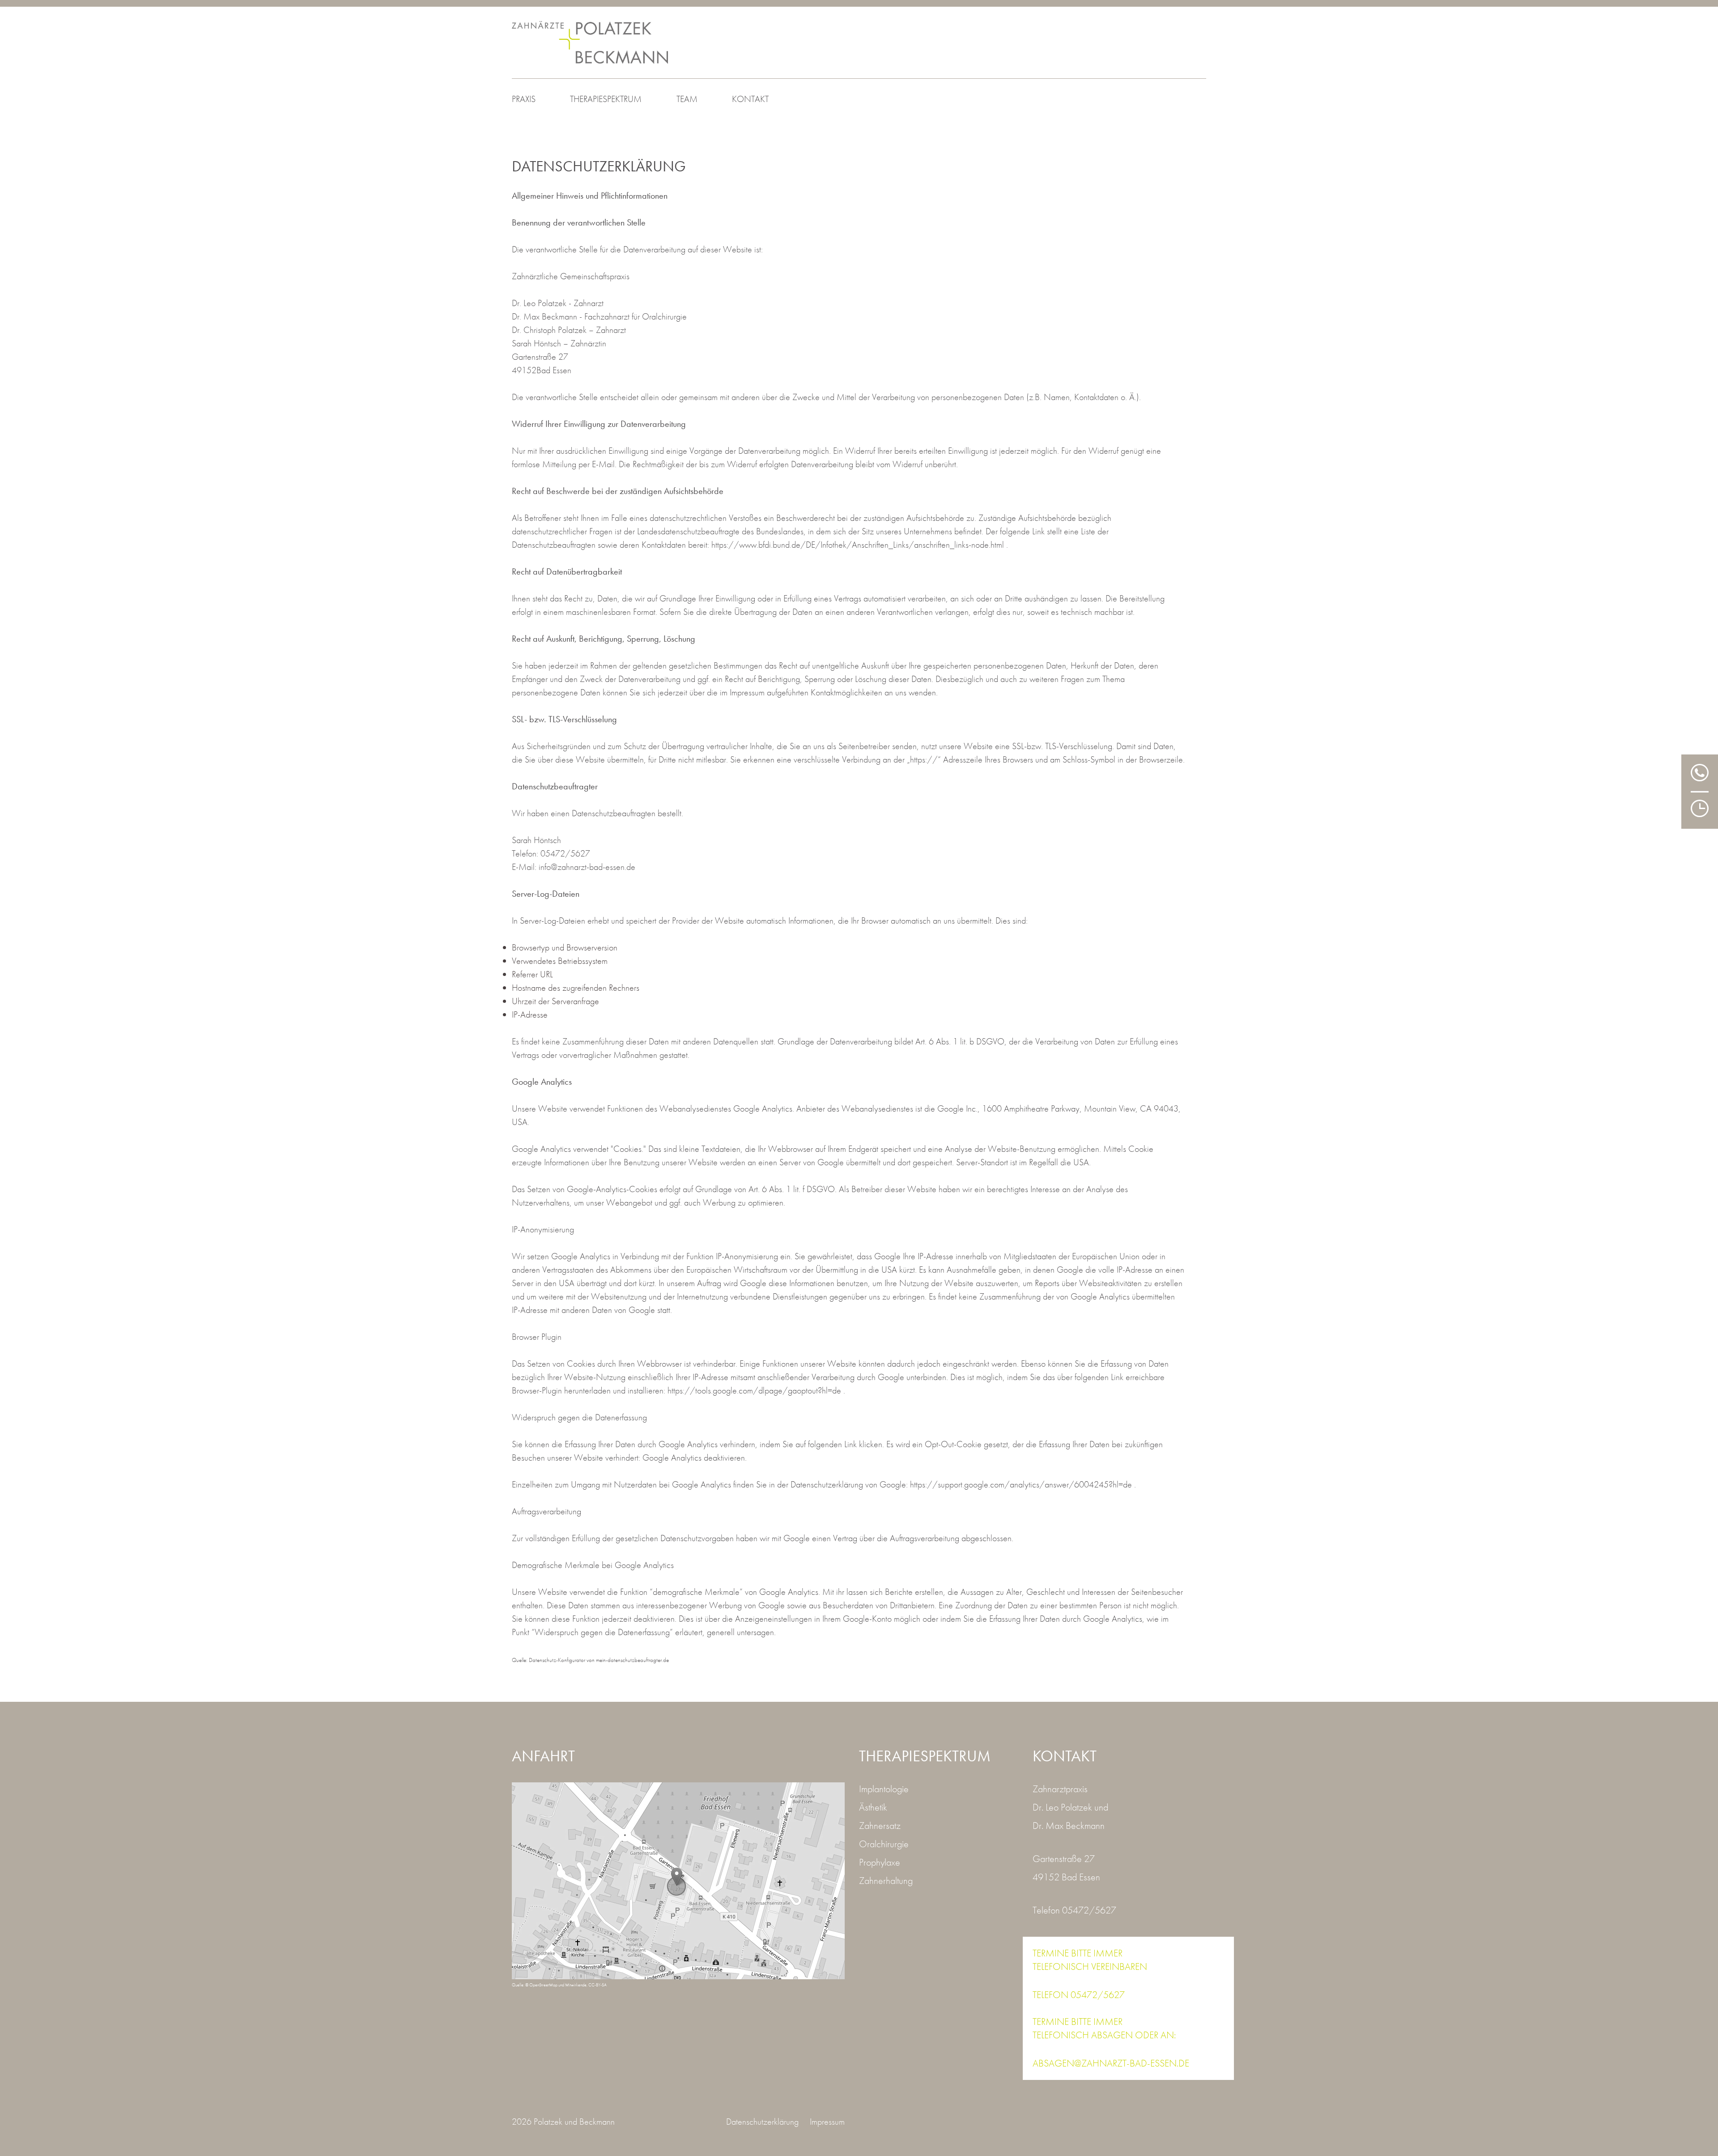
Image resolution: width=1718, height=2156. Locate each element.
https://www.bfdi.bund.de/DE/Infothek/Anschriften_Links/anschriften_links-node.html (859, 545)
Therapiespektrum (606, 99)
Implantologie (884, 1789)
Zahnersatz (880, 1826)
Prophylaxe (880, 1862)
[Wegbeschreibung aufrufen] (678, 1881)
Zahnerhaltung (886, 1881)
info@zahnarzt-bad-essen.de (587, 867)
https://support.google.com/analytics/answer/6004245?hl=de (1022, 1484)
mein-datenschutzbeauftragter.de (632, 1660)
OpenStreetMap (544, 1985)
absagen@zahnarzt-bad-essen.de (1111, 2063)
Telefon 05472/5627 (1074, 1910)
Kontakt (750, 99)
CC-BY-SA (597, 1985)
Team (687, 99)
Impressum (827, 2122)
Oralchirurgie (884, 1844)
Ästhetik (873, 1807)
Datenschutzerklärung (762, 2122)
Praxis (524, 99)
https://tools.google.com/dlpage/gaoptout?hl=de (755, 1390)
